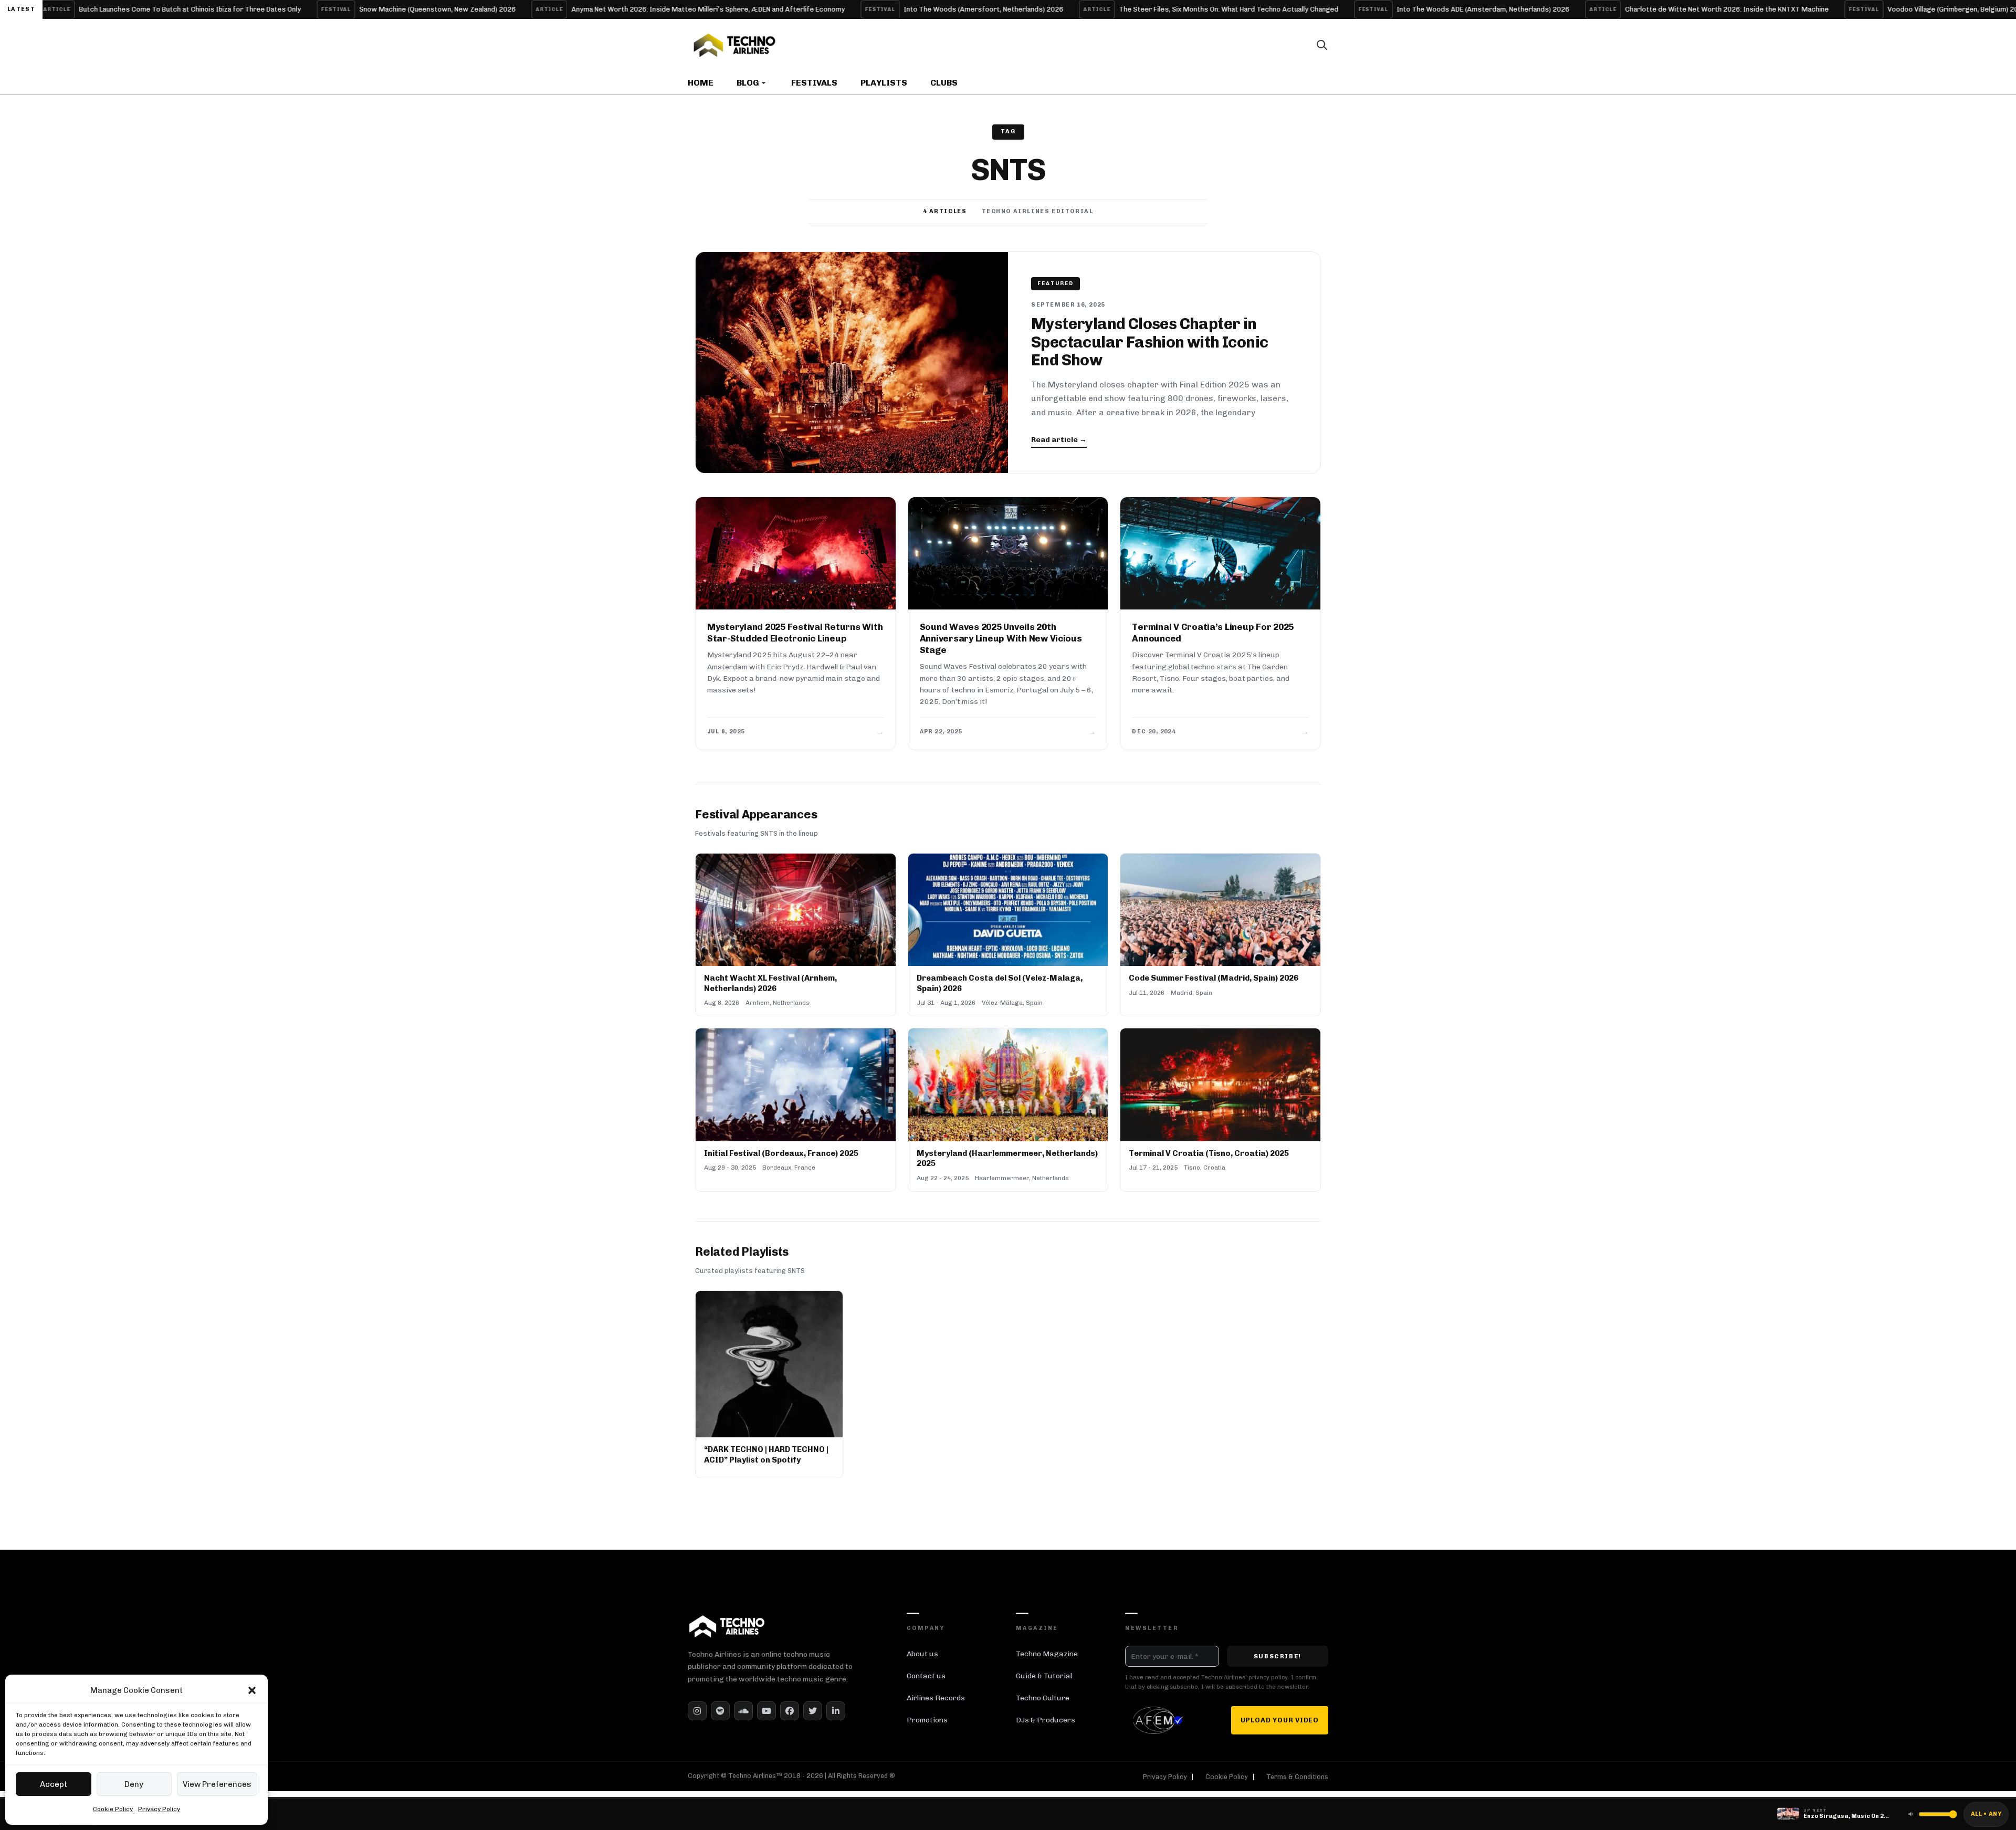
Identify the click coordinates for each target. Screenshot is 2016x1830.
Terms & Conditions (1297, 1777)
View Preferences (217, 1784)
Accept (54, 1784)
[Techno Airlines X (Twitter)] (813, 1711)
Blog (748, 83)
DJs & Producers (1046, 1720)
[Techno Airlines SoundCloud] (743, 1711)
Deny (134, 1784)
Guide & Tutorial (1044, 1676)
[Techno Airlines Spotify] (720, 1711)
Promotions (927, 1720)
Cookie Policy (113, 1809)
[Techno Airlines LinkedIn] (836, 1711)
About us (922, 1654)
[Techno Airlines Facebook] (790, 1711)
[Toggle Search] (1322, 45)
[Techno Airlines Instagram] (697, 1711)
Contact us (926, 1676)
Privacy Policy (159, 1809)
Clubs (944, 83)
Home (701, 83)
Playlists (884, 83)
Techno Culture (1043, 1698)
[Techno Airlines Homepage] (727, 1626)
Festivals (814, 83)
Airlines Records (936, 1698)
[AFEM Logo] (1160, 1720)
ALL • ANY (1986, 1814)
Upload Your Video (1280, 1720)
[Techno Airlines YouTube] (766, 1711)
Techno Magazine (1047, 1654)
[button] (252, 1690)
